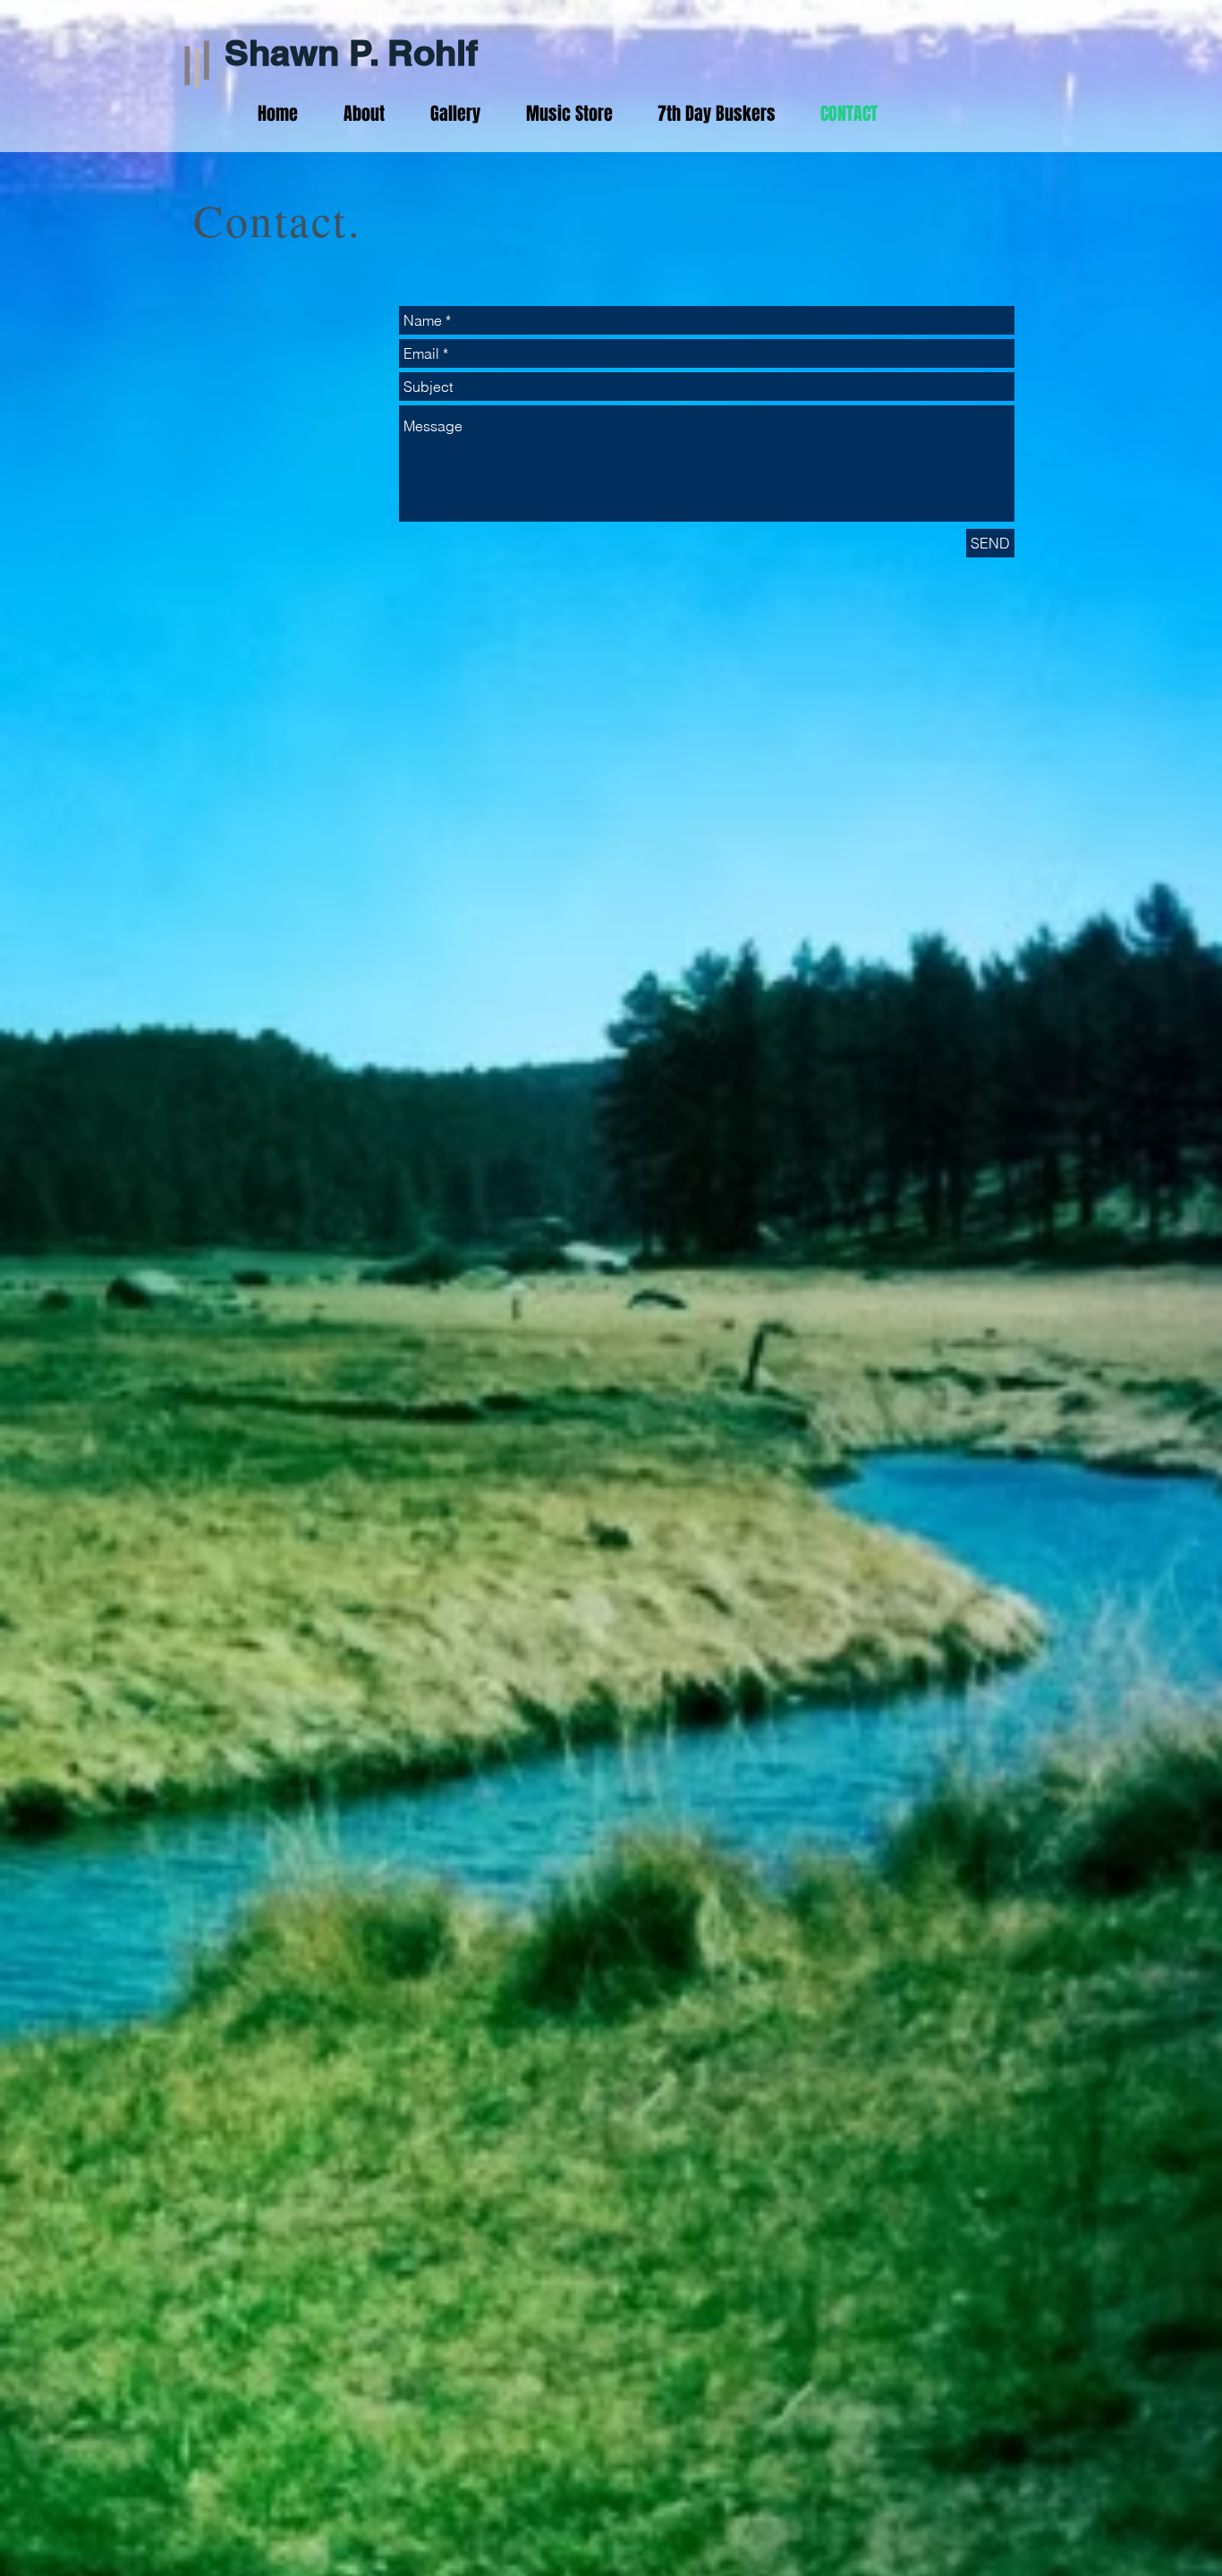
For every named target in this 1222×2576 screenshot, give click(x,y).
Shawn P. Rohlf (351, 52)
